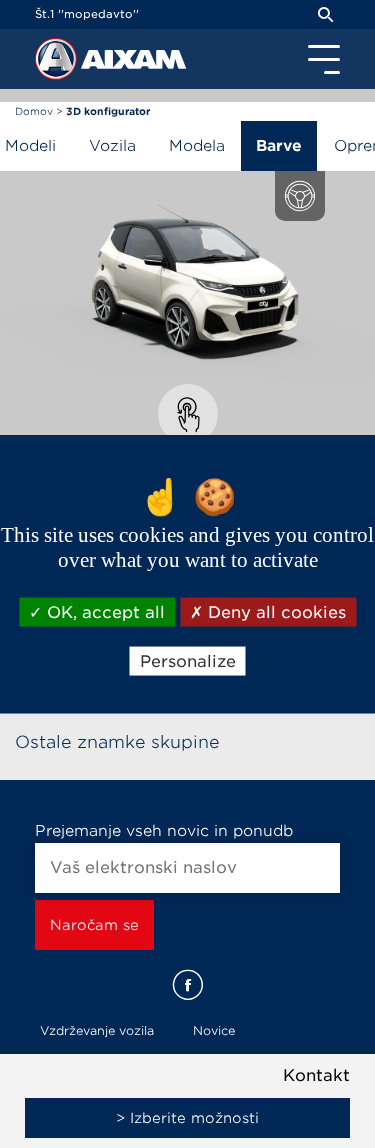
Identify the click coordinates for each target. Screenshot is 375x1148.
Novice (214, 1030)
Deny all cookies (274, 611)
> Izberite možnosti (187, 1118)
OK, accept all (103, 611)
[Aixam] (58, 64)
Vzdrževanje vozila (97, 1030)
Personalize (188, 660)
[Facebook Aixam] (188, 985)
